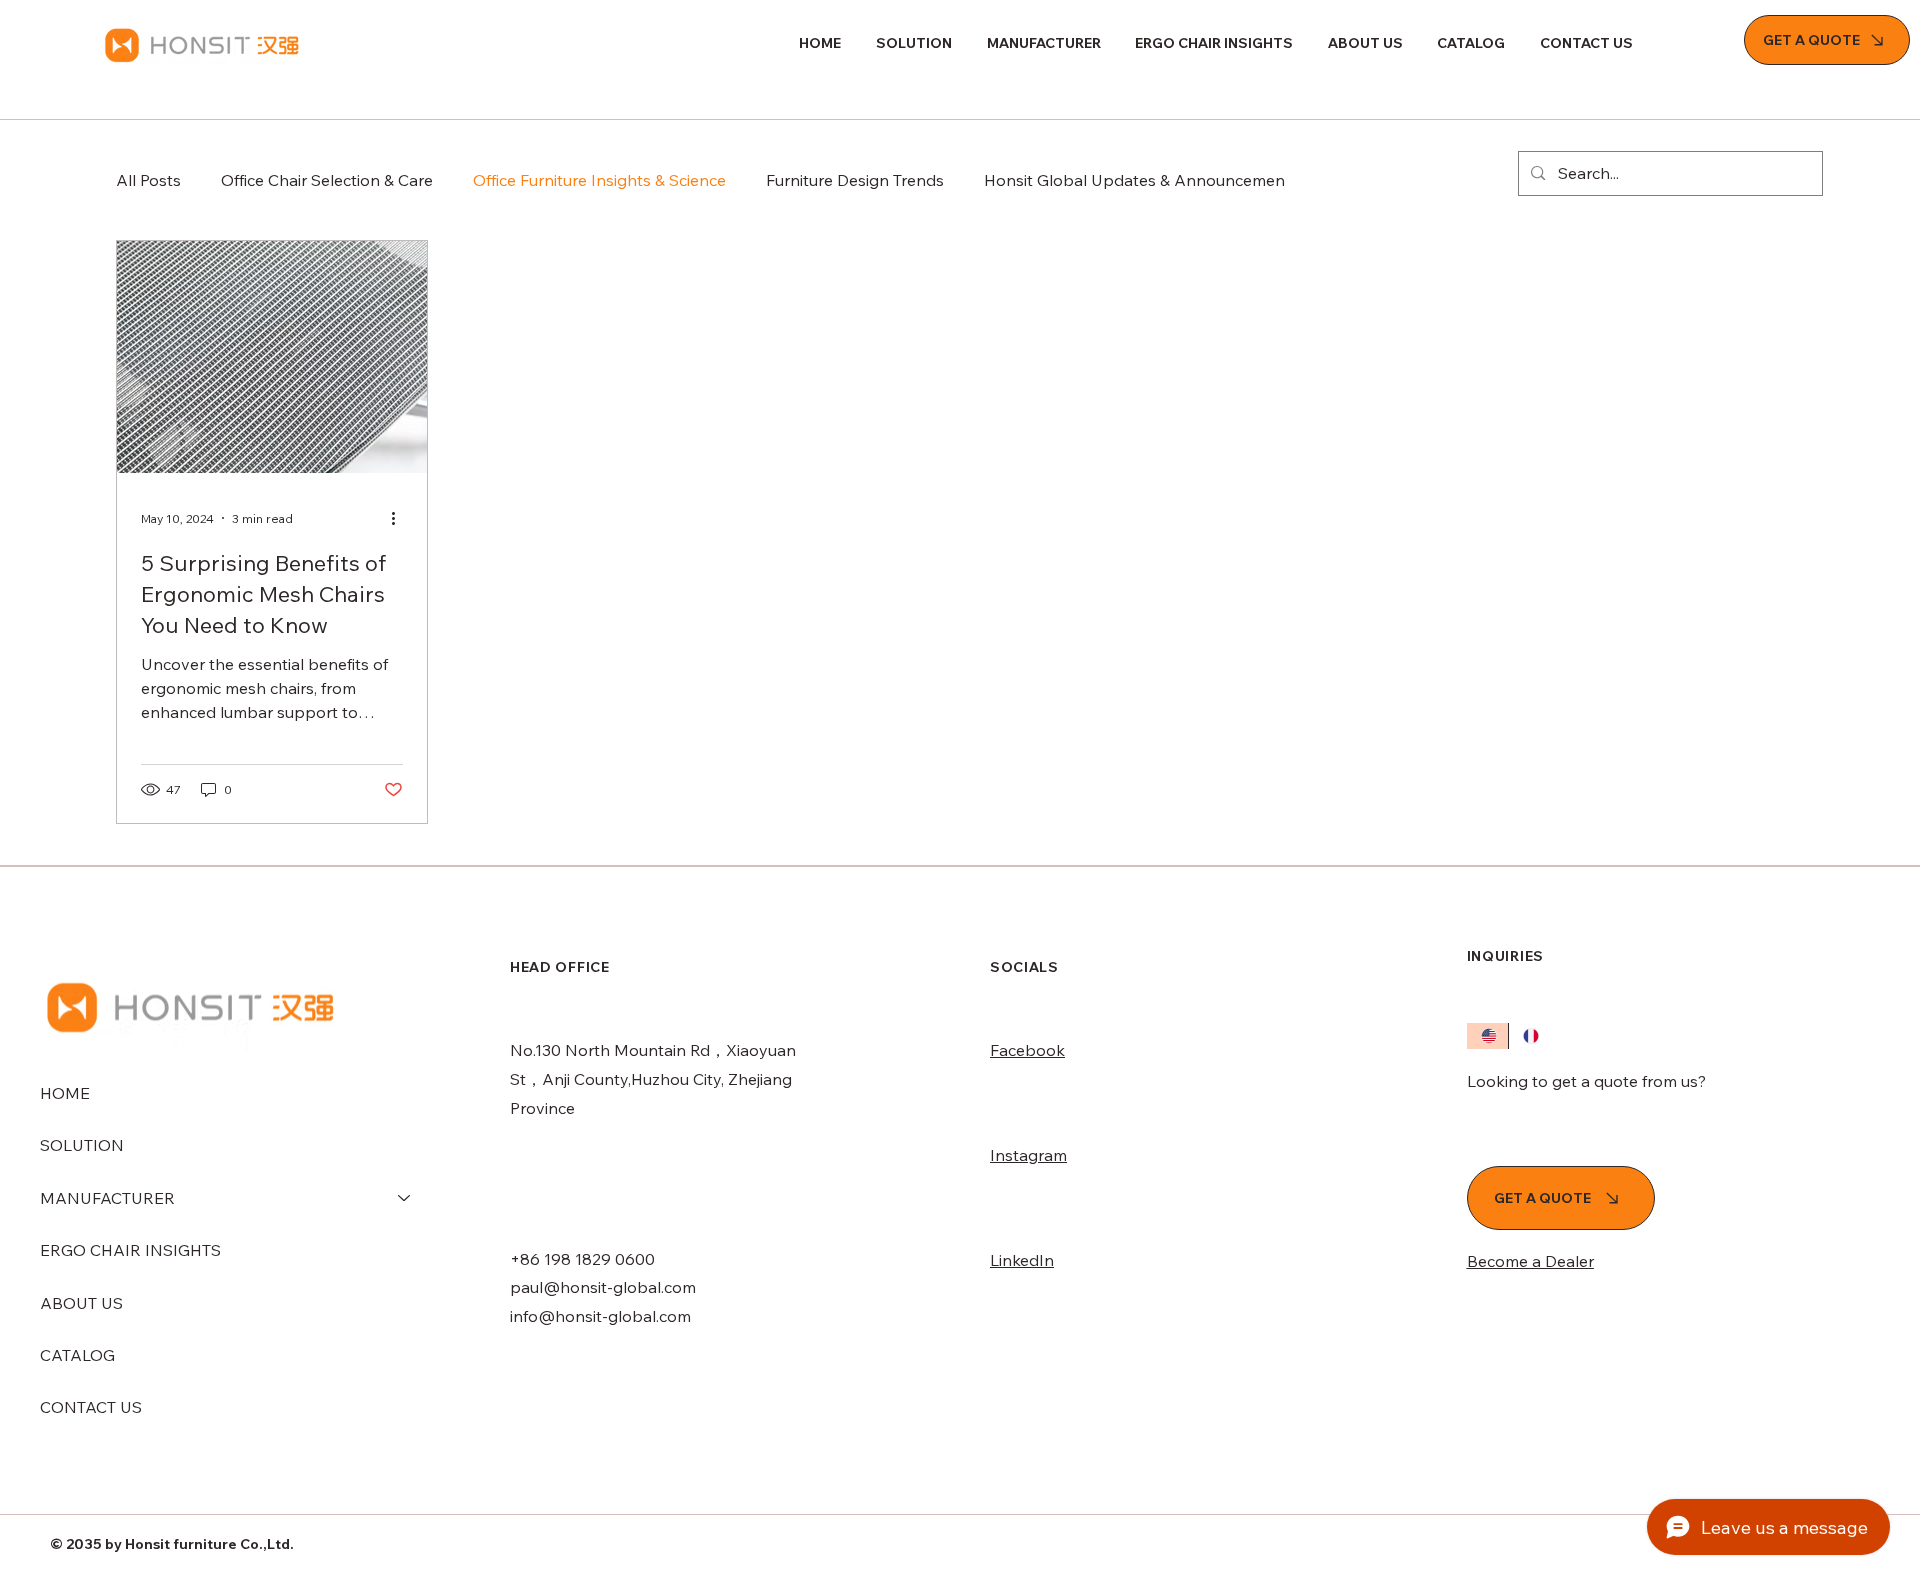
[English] (1487, 1036)
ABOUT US (81, 1303)
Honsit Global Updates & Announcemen (1134, 180)
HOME (65, 1093)
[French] (1529, 1036)
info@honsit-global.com (600, 1316)
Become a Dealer (1530, 1261)
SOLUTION (82, 1145)
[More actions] (400, 518)
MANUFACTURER (107, 1198)
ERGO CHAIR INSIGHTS (130, 1250)
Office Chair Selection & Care (327, 180)
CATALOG (77, 1355)
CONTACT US (91, 1407)
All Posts (148, 180)
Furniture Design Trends (855, 180)
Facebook (1027, 1050)
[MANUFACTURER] (405, 1198)
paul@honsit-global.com (603, 1287)
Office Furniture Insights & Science (599, 180)
